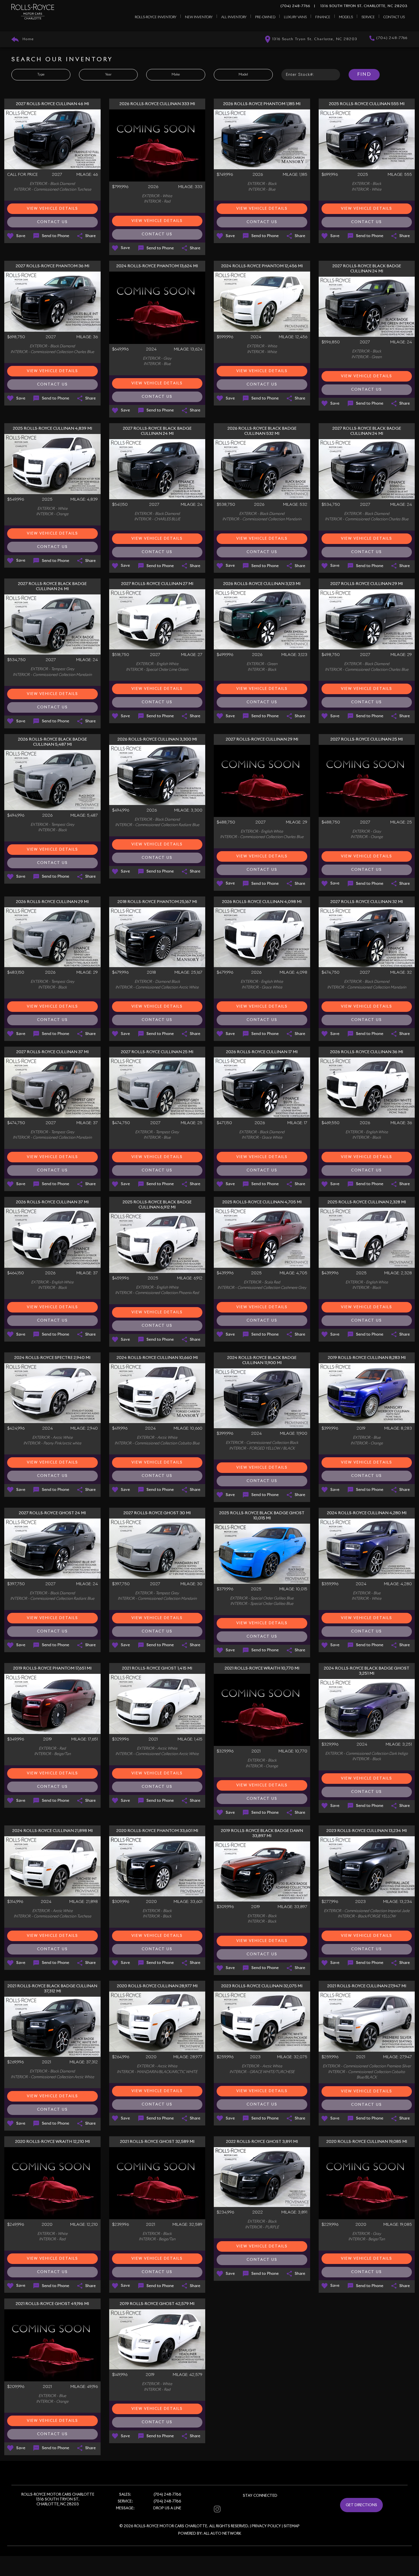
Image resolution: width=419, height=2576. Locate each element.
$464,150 (16, 1273)
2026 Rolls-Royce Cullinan (157, 104)
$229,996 (330, 2225)
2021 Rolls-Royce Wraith (262, 1668)
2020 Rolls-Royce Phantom (157, 1831)
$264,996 (121, 2057)
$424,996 (16, 1428)
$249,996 (16, 2225)
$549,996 (16, 500)
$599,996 (225, 337)
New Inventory (199, 17)
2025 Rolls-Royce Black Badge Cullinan (157, 1205)
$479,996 (120, 973)
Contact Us (394, 17)
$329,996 (120, 1739)
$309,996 (121, 1902)
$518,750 (121, 655)
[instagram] (217, 2509)
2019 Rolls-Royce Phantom (52, 1668)
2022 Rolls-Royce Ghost (262, 2142)
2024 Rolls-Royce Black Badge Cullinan (262, 1360)
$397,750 (16, 1584)
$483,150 (16, 973)
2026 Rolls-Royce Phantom (262, 104)
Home (28, 39)
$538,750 (226, 505)
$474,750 (330, 973)
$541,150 (120, 505)
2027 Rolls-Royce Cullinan (52, 104)
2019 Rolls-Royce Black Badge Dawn (262, 1833)
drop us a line (167, 2508)
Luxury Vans (295, 17)
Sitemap (292, 2526)
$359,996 (330, 1584)
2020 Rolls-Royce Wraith (52, 2142)
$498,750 (331, 655)
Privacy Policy (266, 2526)
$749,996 (225, 175)
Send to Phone (56, 236)
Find (364, 74)
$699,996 (330, 175)
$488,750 (226, 822)
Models (346, 17)
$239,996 (120, 2225)
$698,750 (16, 337)
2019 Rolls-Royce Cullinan (367, 1358)
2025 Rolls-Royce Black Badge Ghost (262, 1516)
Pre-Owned (265, 17)
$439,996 (225, 1273)
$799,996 (120, 187)
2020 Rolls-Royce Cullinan (157, 1986)
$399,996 (225, 1434)
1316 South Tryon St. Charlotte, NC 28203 (361, 6)
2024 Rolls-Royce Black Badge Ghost (367, 1671)
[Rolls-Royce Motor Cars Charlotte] (33, 12)
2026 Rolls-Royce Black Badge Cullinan (262, 431)
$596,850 (331, 342)
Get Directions (361, 2505)
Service (368, 17)
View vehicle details (52, 209)
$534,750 (331, 505)
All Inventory (234, 17)
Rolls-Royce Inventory (156, 17)
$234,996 (225, 2212)
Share (90, 236)
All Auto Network (222, 2534)
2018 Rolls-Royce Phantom (157, 902)
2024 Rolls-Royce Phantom (157, 266)
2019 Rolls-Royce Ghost (157, 2304)
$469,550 (330, 1123)
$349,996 (16, 1739)
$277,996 (330, 1902)
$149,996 (120, 2375)
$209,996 (16, 2387)
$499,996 (225, 655)
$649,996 (120, 349)
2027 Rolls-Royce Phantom (52, 266)
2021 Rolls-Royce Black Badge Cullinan (52, 1989)
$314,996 (15, 1902)
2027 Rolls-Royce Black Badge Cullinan (367, 269)
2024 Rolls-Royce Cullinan (157, 1358)
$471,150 (224, 1123)
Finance (323, 17)
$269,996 (15, 2062)
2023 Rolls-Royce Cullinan (367, 1831)
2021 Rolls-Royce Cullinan (367, 1986)
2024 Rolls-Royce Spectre (52, 1358)
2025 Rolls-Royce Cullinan (367, 104)
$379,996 (225, 1589)
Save (21, 236)
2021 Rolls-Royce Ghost (157, 1668)
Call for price (22, 175)
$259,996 (225, 2057)
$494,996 (16, 816)
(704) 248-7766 (295, 6)
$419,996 (120, 1428)
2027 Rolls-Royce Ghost (52, 1513)
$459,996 (120, 1278)
